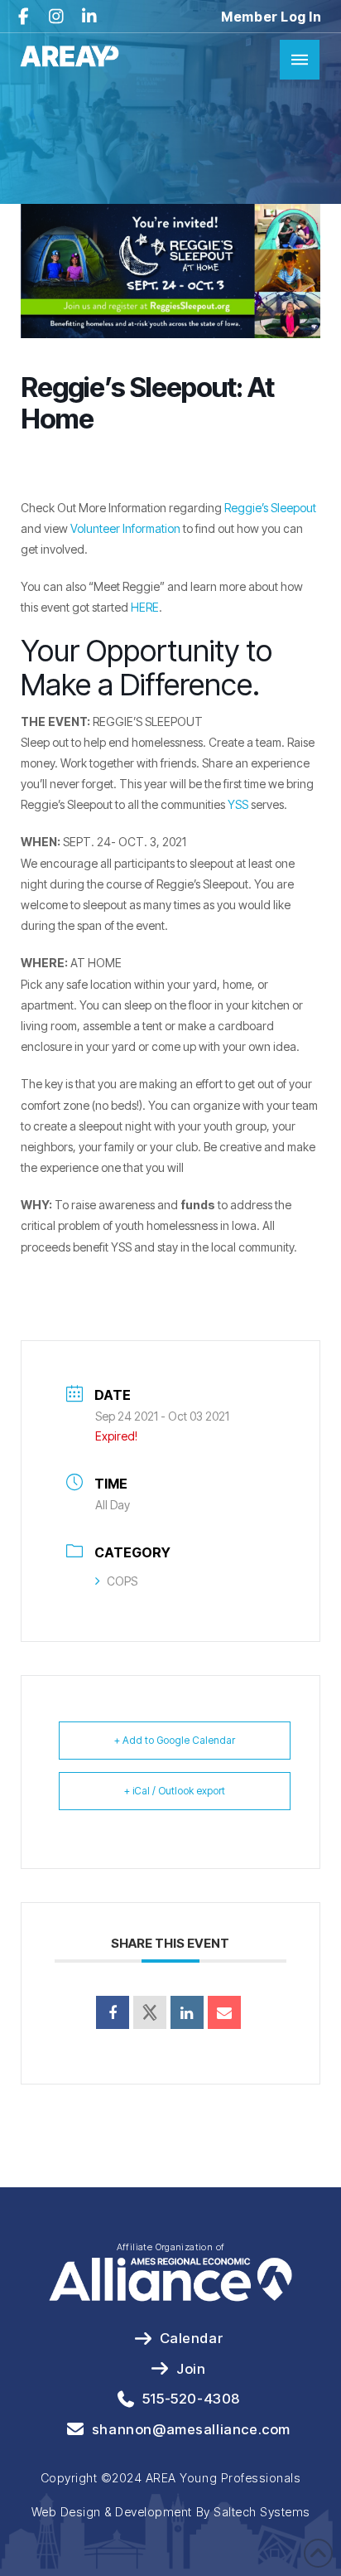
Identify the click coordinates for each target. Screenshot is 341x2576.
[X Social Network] (150, 2012)
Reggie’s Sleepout (270, 508)
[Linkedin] (187, 2012)
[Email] (224, 2012)
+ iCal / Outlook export (175, 1791)
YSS (237, 804)
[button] (300, 60)
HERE (145, 607)
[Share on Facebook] (113, 2012)
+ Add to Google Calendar (175, 1740)
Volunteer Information (125, 528)
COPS (122, 1581)
